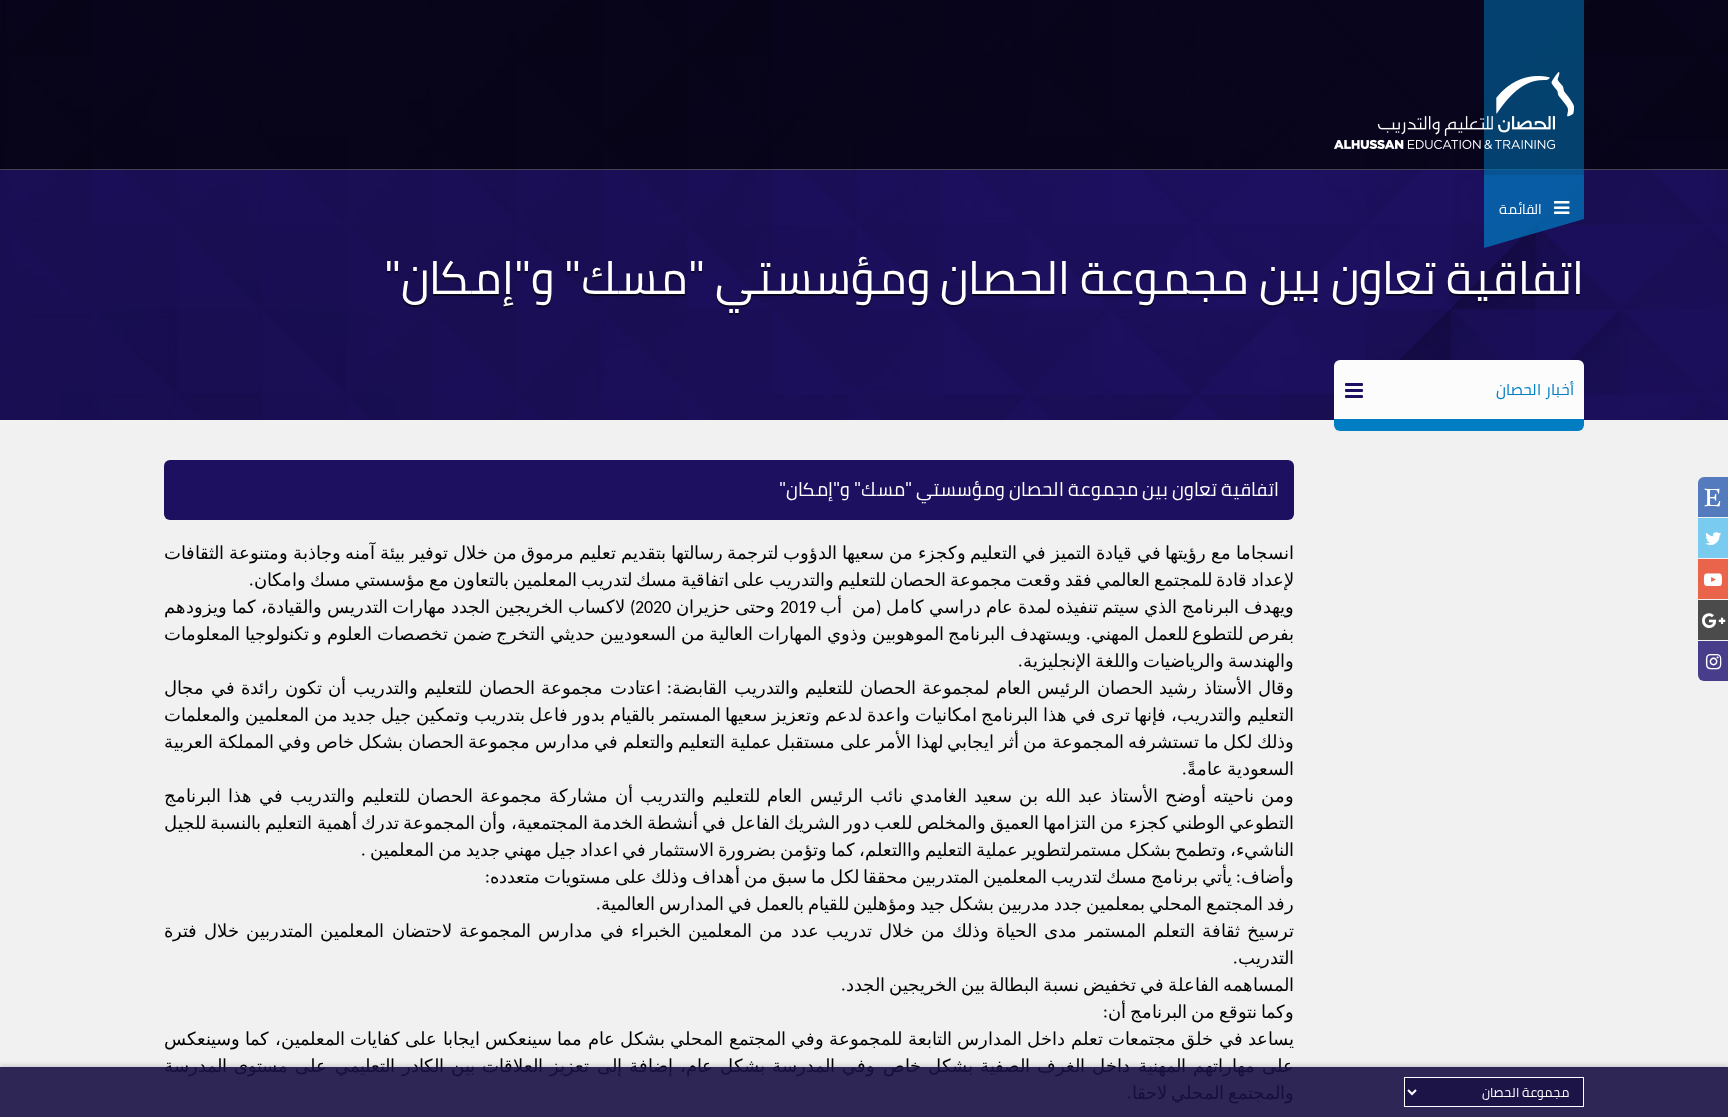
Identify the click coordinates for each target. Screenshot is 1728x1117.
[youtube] (1713, 579)
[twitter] (1713, 538)
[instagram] (1713, 661)
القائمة (1526, 209)
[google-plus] (1713, 620)
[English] (1713, 499)
